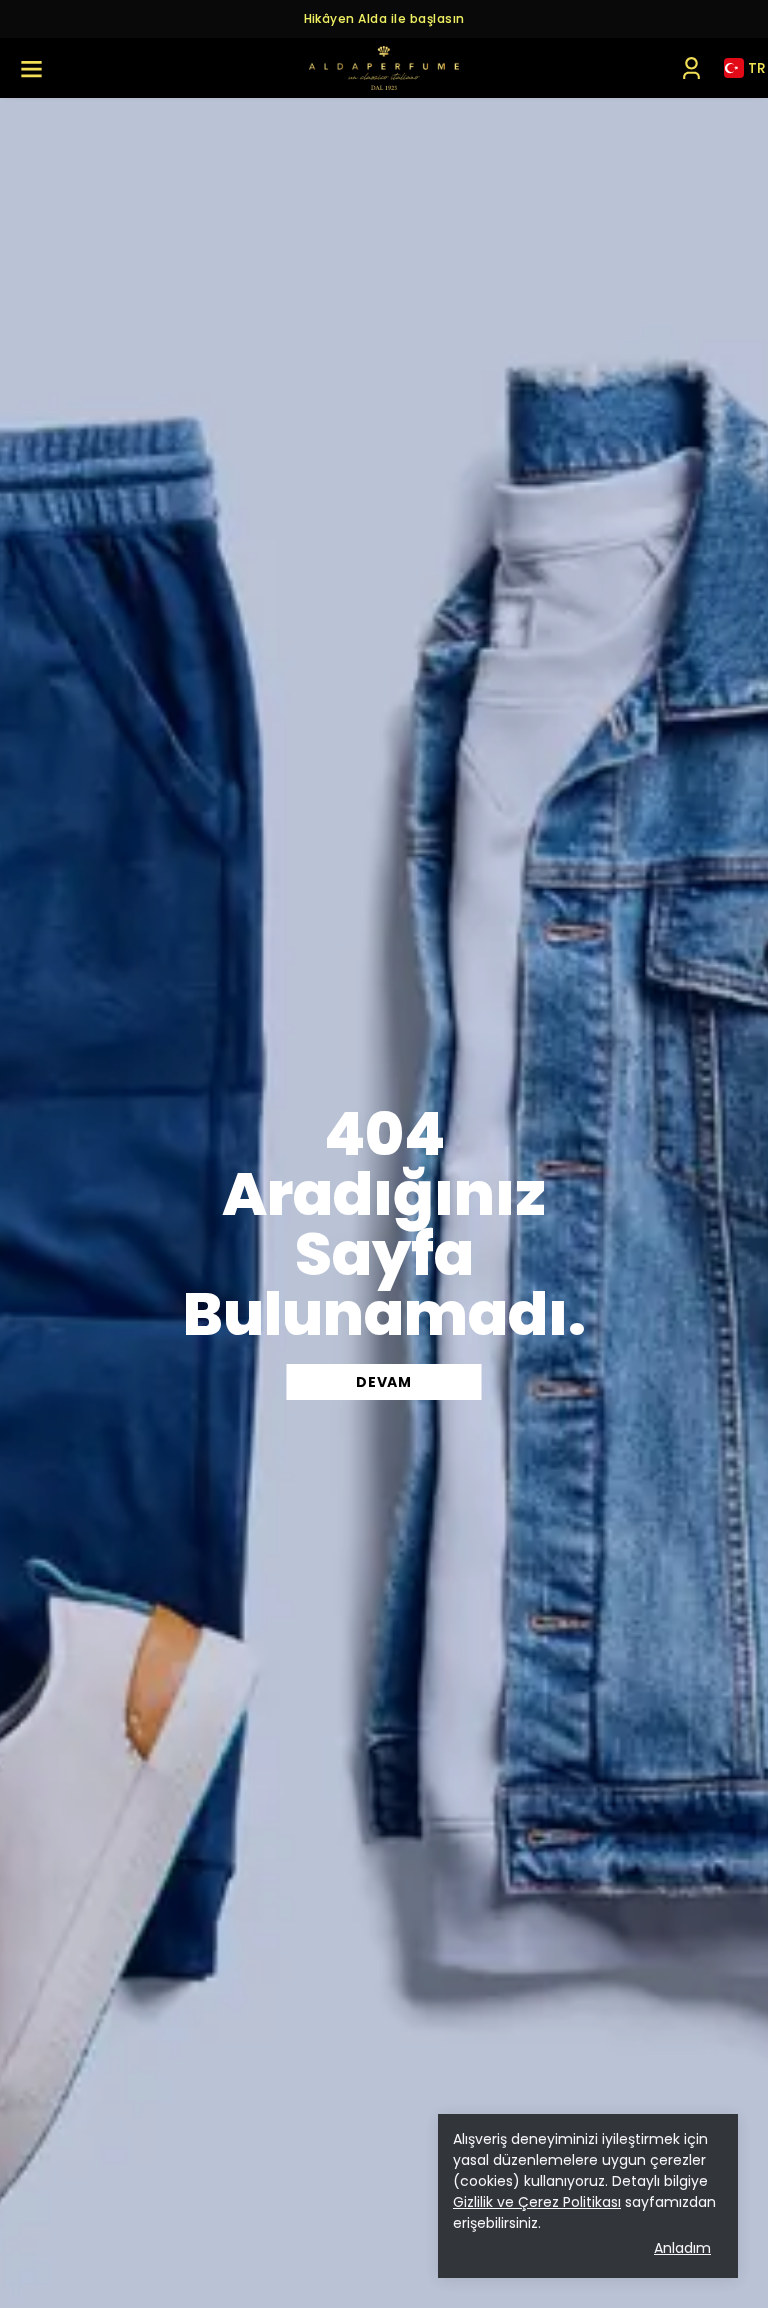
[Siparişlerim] (691, 68)
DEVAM (384, 1382)
